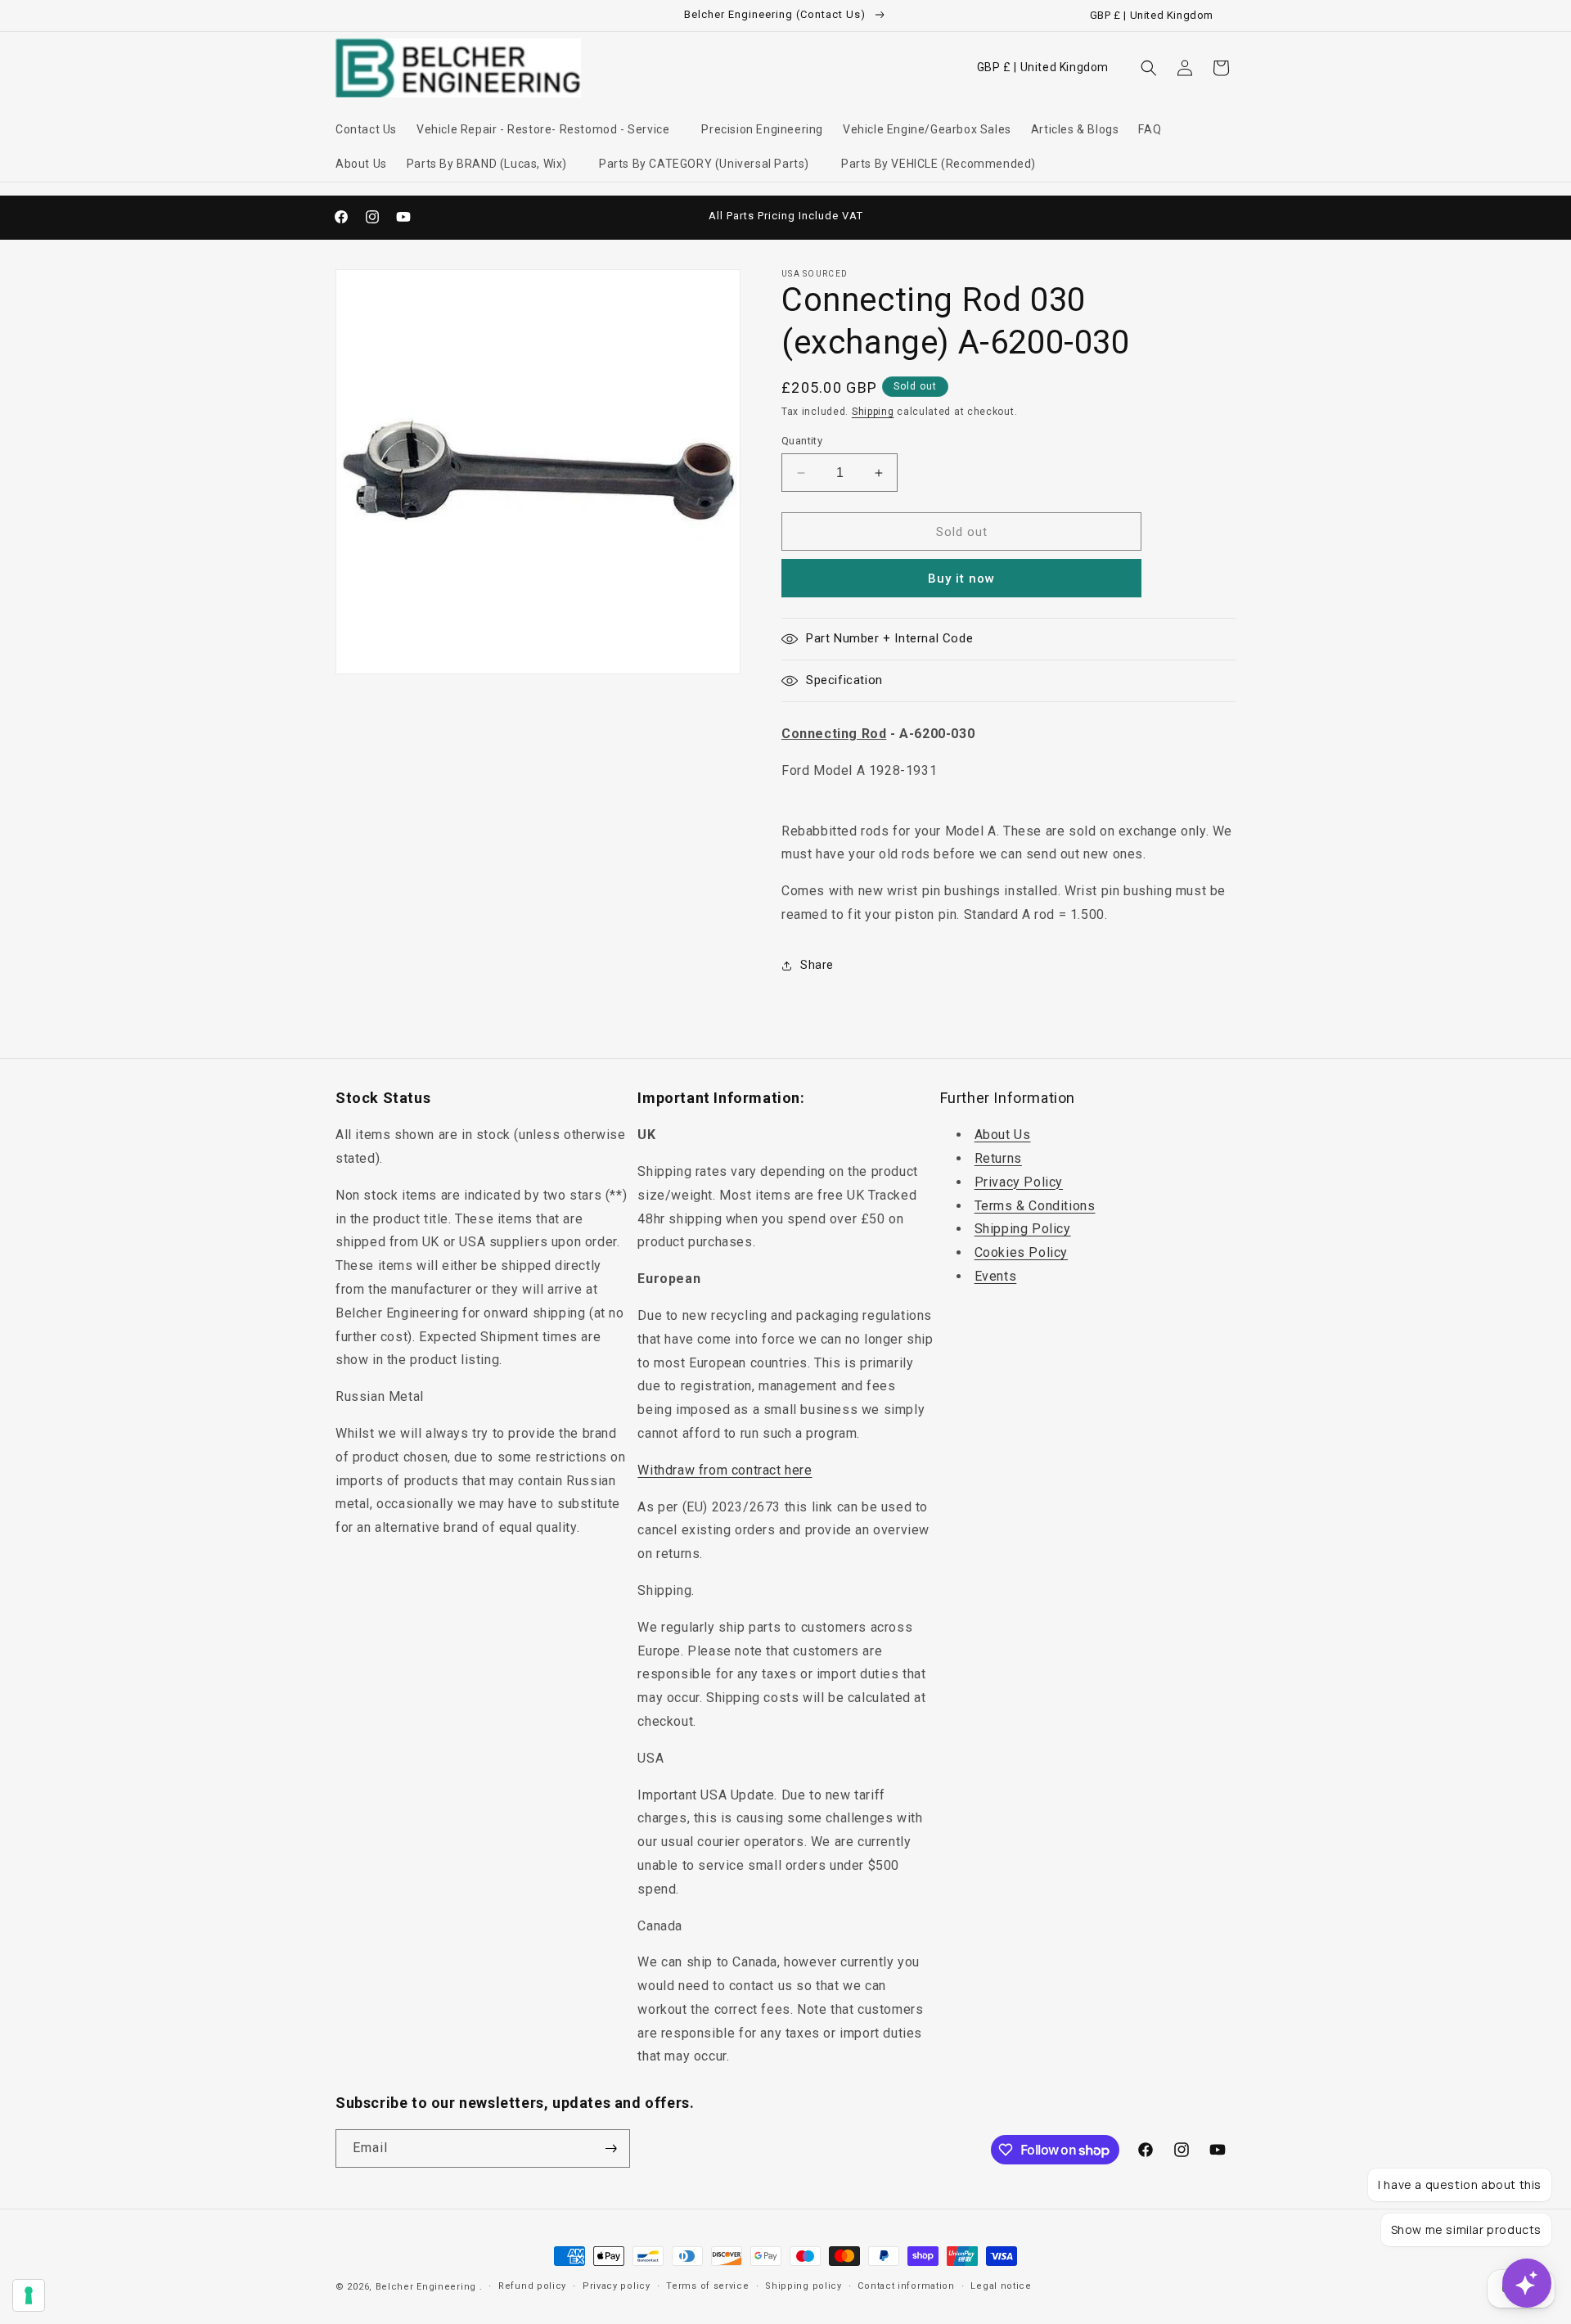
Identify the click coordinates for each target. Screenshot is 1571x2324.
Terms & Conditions (1035, 1206)
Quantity (802, 441)
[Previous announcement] (611, 217)
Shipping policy (804, 2286)
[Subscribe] (611, 2148)
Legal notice (1001, 2286)
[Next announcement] (960, 217)
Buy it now (961, 579)
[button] (549, 129)
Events (996, 1276)
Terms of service (707, 2286)
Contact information (906, 2286)
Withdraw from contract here (725, 1470)
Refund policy (532, 2286)
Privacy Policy (1019, 1182)
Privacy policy (617, 2286)
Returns (998, 1158)
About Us (1003, 1135)
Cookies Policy (1021, 1252)
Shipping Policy (1023, 1229)
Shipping (873, 412)
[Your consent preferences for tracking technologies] (29, 2295)
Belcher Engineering (426, 2287)
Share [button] (817, 965)
